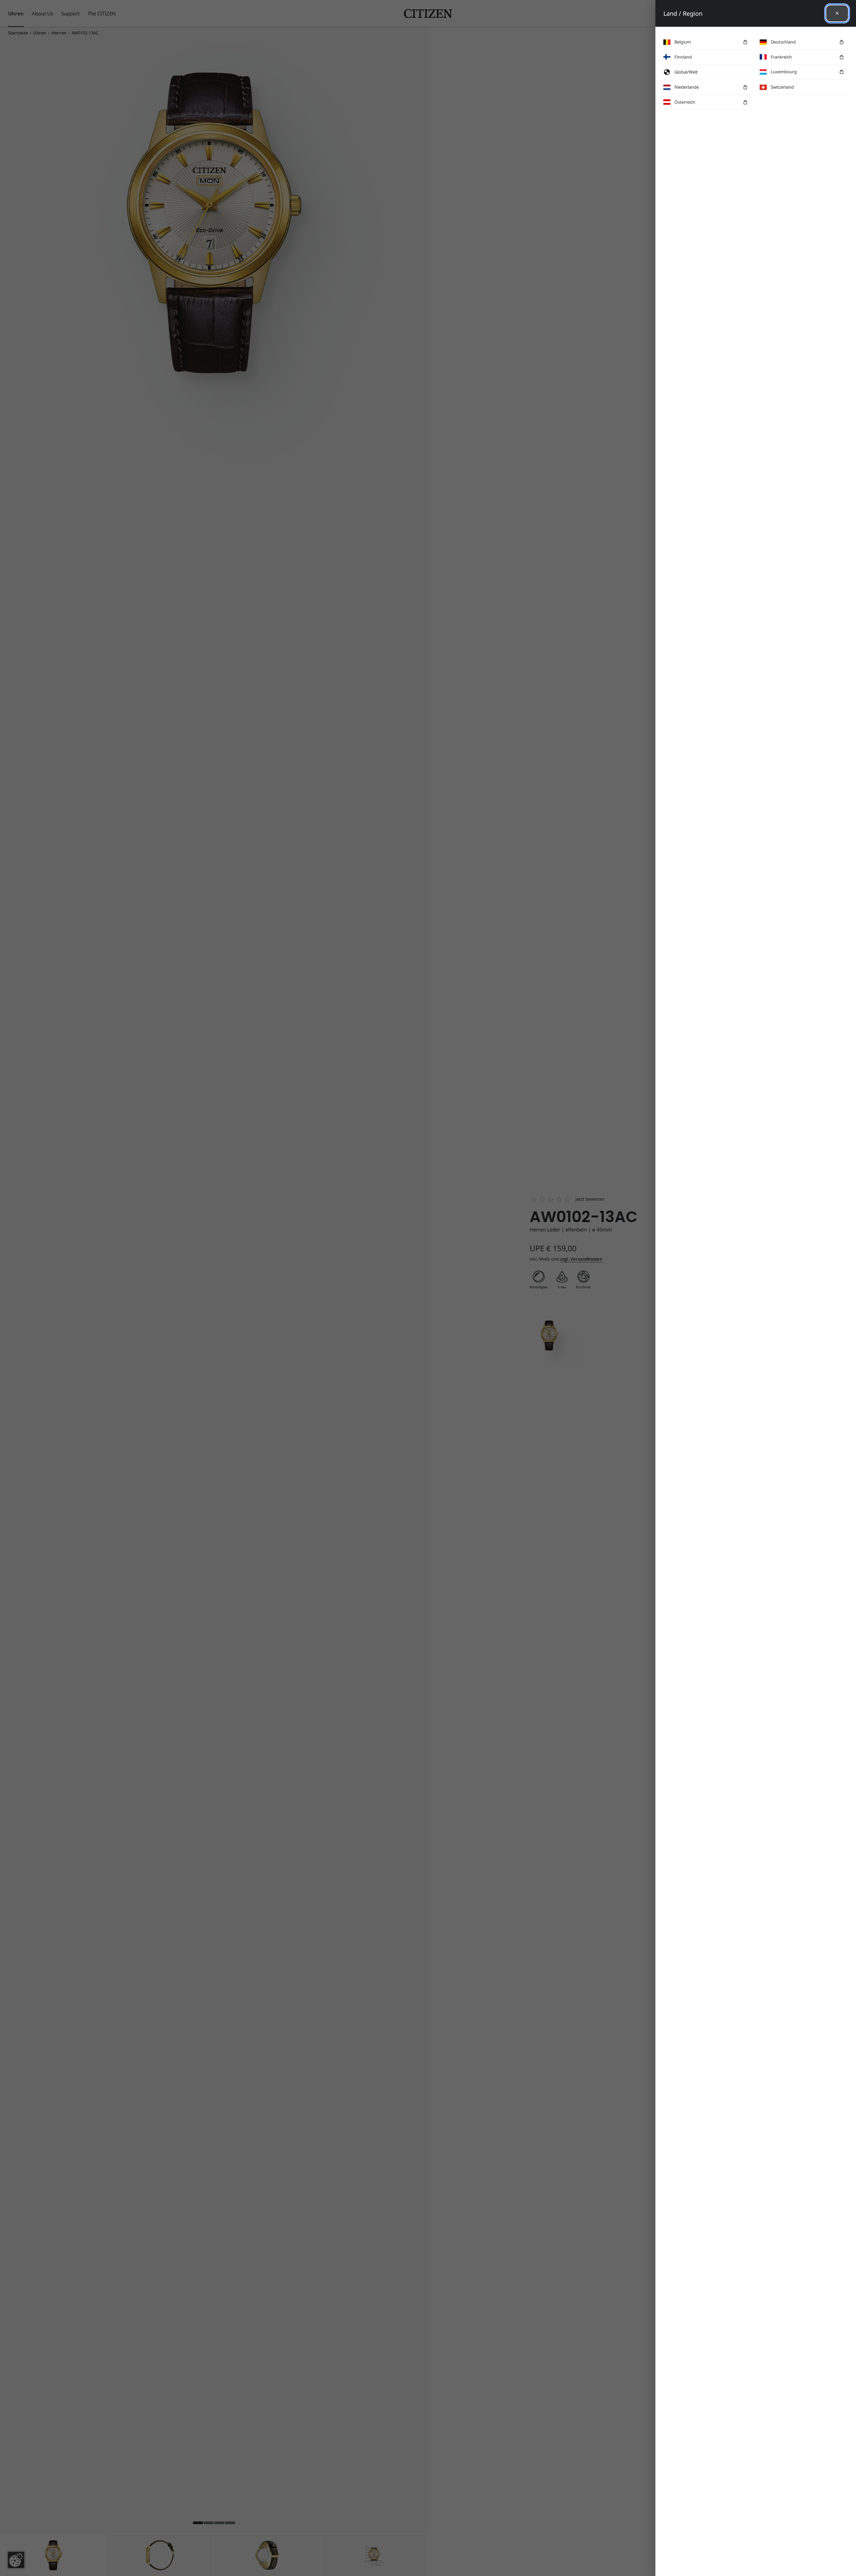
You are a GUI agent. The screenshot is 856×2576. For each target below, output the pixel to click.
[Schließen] (837, 13)
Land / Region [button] (683, 13)
